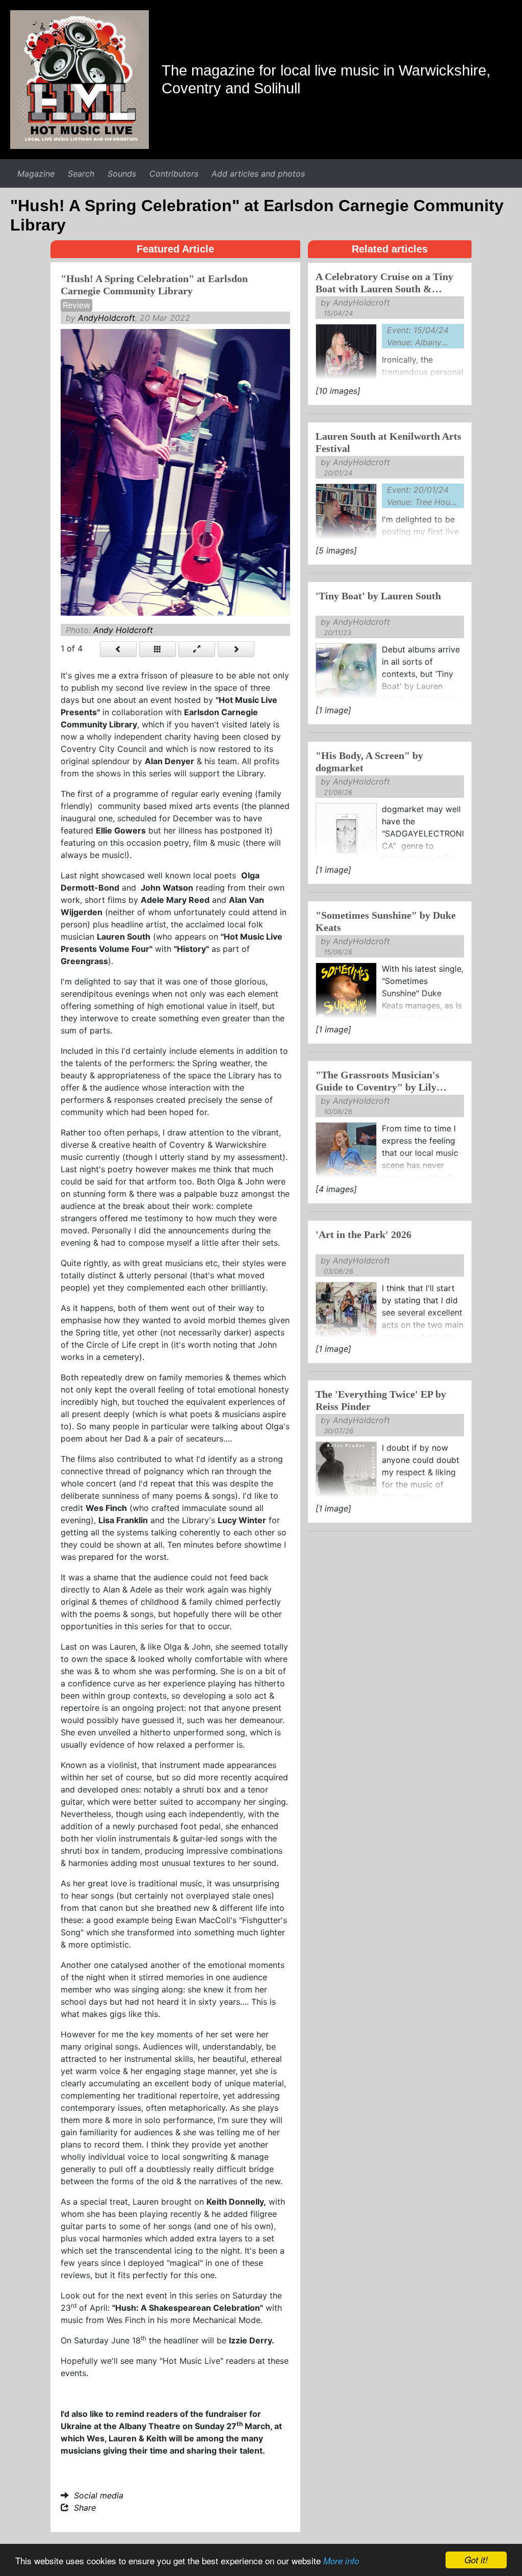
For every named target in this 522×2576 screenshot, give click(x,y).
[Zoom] (197, 649)
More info (341, 2561)
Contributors (174, 173)
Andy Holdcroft (123, 630)
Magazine (36, 173)
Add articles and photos (258, 173)
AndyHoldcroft (107, 318)
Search (81, 173)
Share (85, 2508)
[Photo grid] (158, 649)
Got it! (476, 2560)
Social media (99, 2495)
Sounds (122, 173)
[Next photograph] (236, 649)
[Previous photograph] (118, 649)
